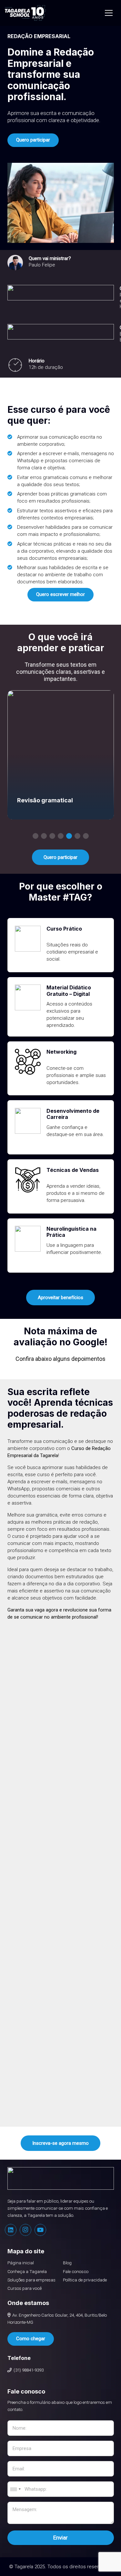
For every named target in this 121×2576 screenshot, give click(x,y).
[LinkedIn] (11, 2230)
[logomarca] (25, 13)
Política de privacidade (85, 2280)
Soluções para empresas (31, 2280)
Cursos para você (25, 2288)
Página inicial (21, 2263)
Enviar (60, 2538)
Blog (67, 2263)
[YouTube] (40, 2230)
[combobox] (15, 2489)
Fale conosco (76, 2271)
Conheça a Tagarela (27, 2271)
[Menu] (109, 13)
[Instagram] (25, 2230)
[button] (35, 836)
